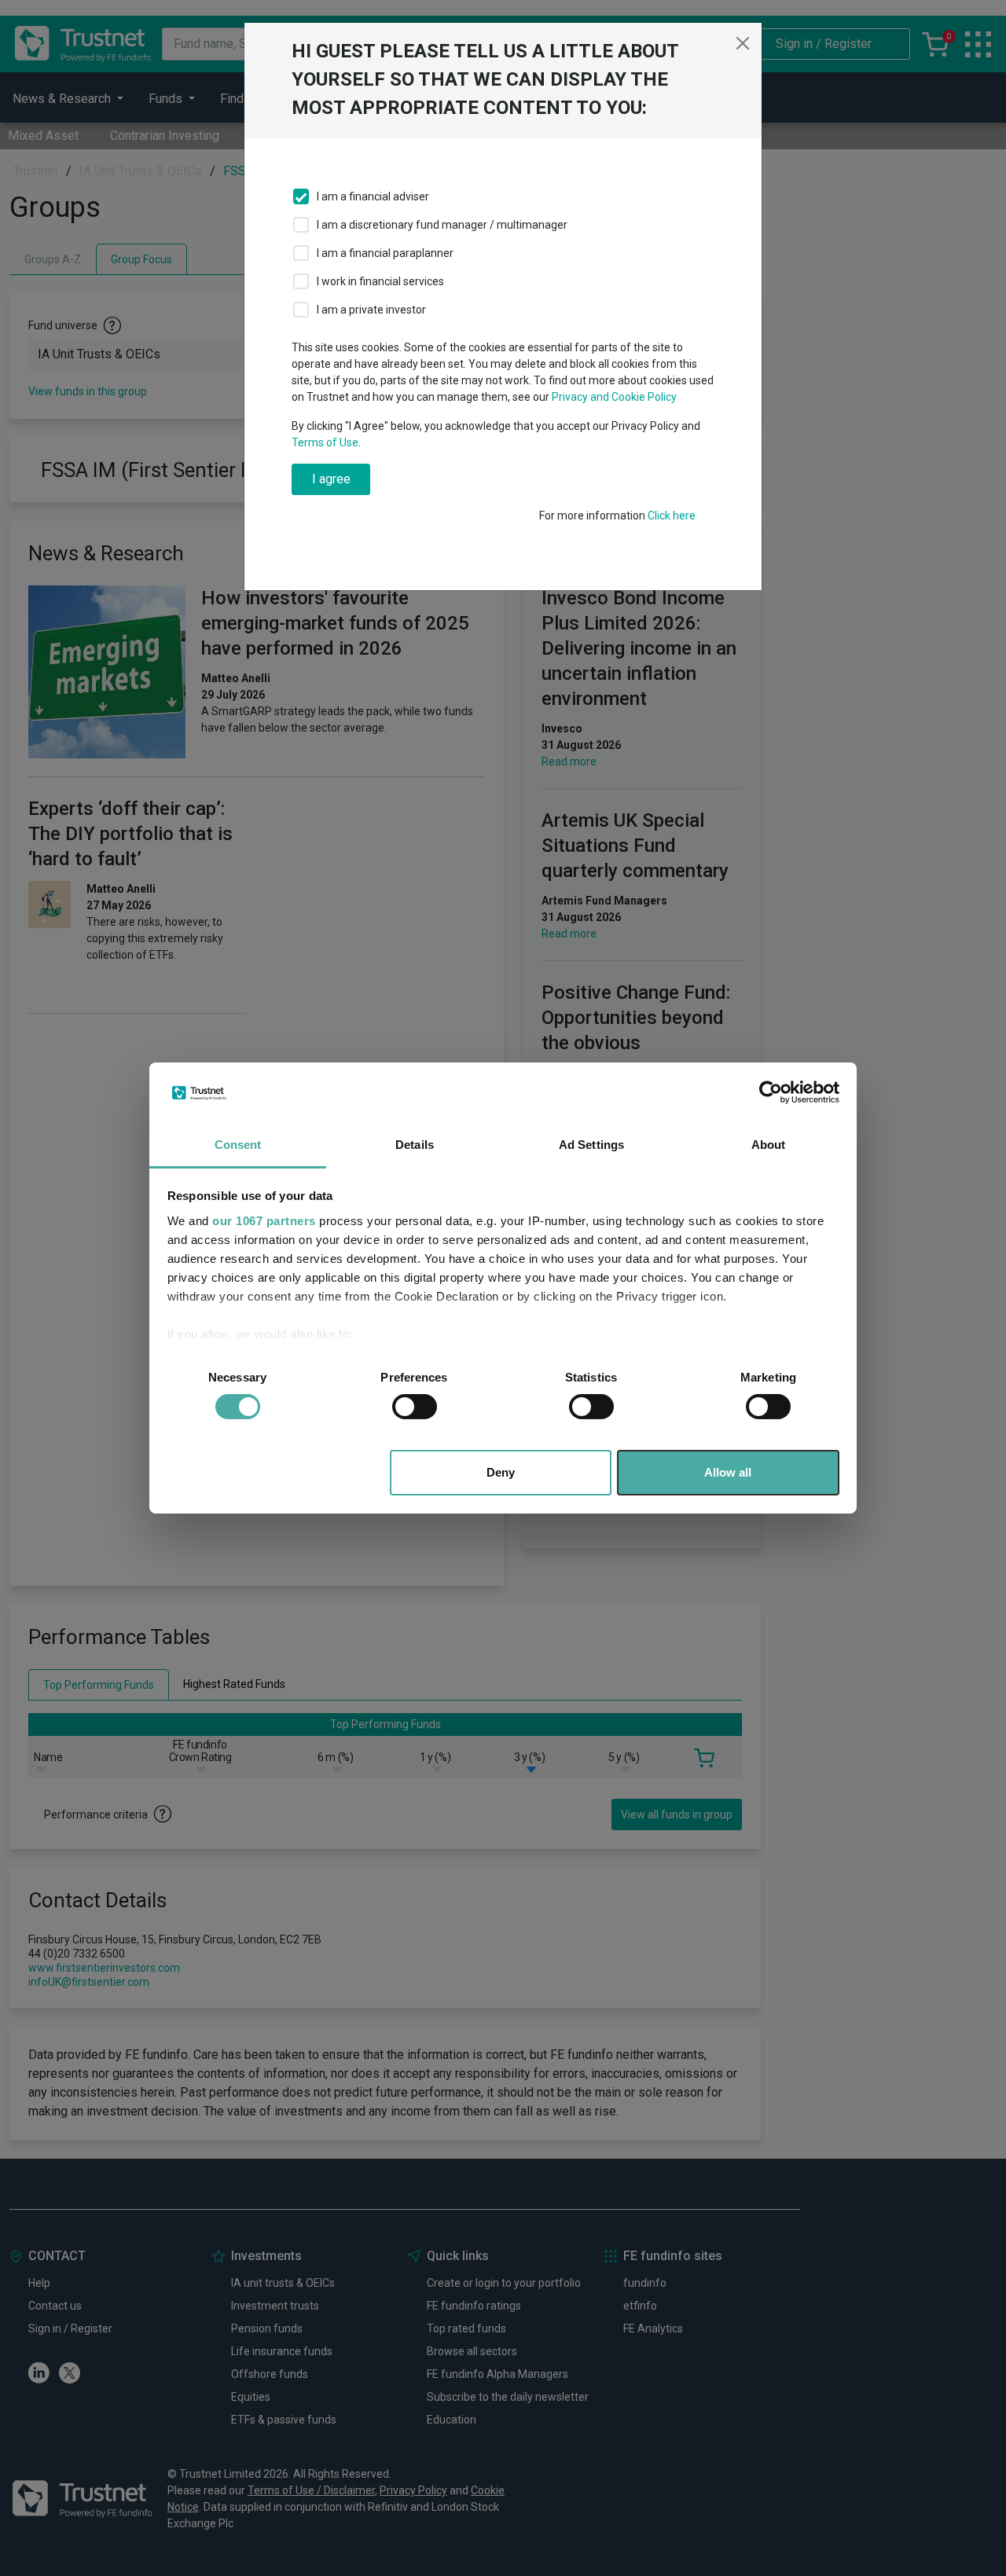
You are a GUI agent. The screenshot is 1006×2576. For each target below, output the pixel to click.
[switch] (415, 1407)
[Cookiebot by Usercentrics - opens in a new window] (771, 1092)
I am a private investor (371, 310)
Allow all (728, 1472)
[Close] (743, 43)
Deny (501, 1472)
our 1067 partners (264, 1221)
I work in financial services (380, 281)
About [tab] (769, 1145)
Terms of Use (325, 442)
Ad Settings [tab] (591, 1145)
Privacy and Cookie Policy (614, 397)
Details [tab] (415, 1145)
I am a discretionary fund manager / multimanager (442, 225)
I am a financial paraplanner (385, 253)
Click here (672, 516)
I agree (331, 479)
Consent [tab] (238, 1145)
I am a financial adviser (373, 196)
